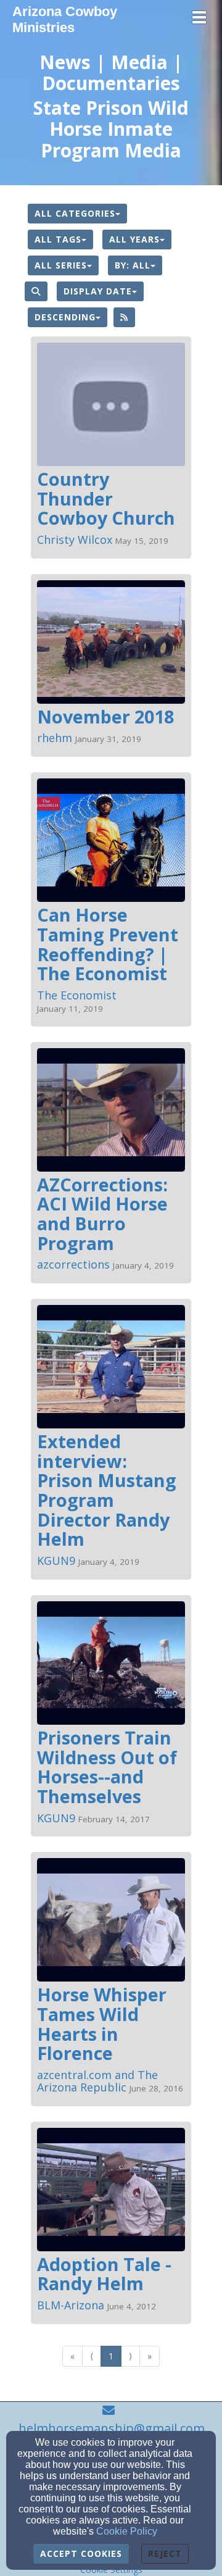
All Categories (75, 213)
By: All (133, 265)
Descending (65, 317)
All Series (61, 265)
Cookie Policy (127, 2531)
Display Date (98, 291)
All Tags (58, 239)
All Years (134, 239)
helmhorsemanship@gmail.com (112, 2428)
